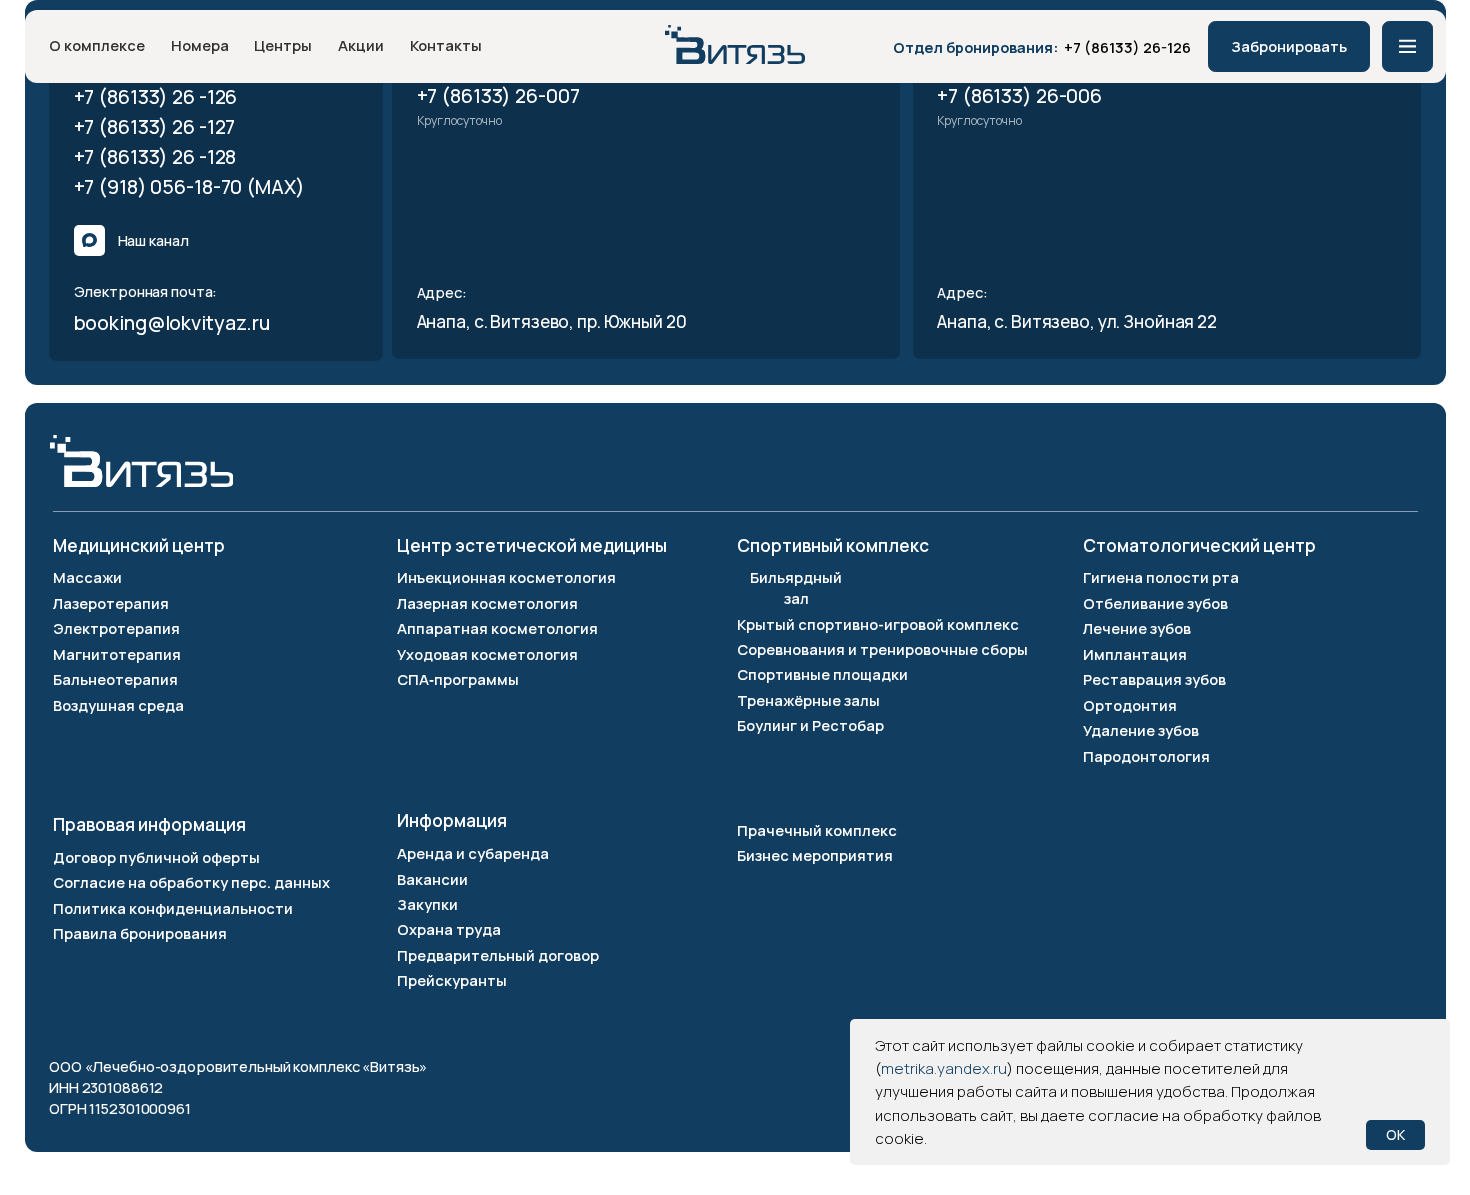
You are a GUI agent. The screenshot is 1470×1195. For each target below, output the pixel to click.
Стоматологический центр (1199, 545)
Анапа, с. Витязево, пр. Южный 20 (552, 321)
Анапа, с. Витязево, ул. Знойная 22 (1078, 321)
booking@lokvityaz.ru (172, 322)
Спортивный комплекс (833, 545)
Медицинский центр (139, 545)
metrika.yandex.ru (944, 1068)
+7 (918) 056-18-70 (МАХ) (189, 186)
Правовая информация (149, 824)
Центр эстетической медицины (532, 545)
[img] (735, 44)
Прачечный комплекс (817, 830)
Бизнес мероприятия (815, 855)
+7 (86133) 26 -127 (155, 126)
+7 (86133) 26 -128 (155, 156)
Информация (452, 820)
